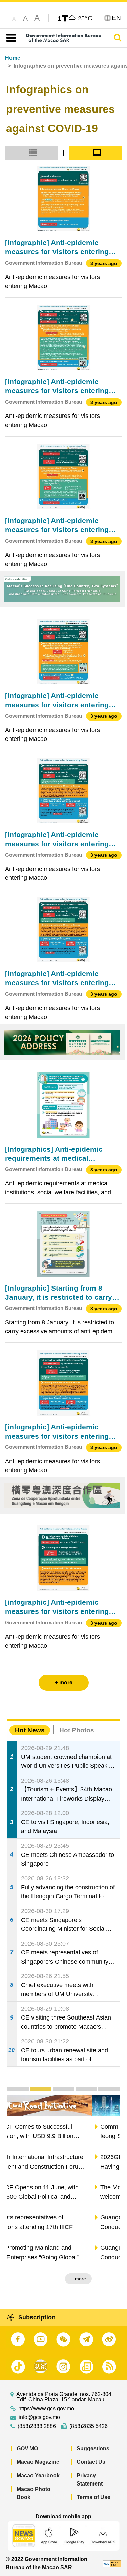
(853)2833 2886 (37, 2426)
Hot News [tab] (30, 1730)
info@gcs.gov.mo (39, 2417)
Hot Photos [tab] (77, 1730)
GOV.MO (27, 2448)
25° (85, 18)
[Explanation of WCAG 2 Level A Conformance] (112, 2563)
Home (13, 58)
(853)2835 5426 (89, 2426)
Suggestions (93, 2448)
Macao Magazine (38, 2462)
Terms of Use (93, 2497)
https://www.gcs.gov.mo (46, 2409)
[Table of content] (10, 38)
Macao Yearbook (38, 2476)
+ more (107, 2279)
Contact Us (91, 2462)
